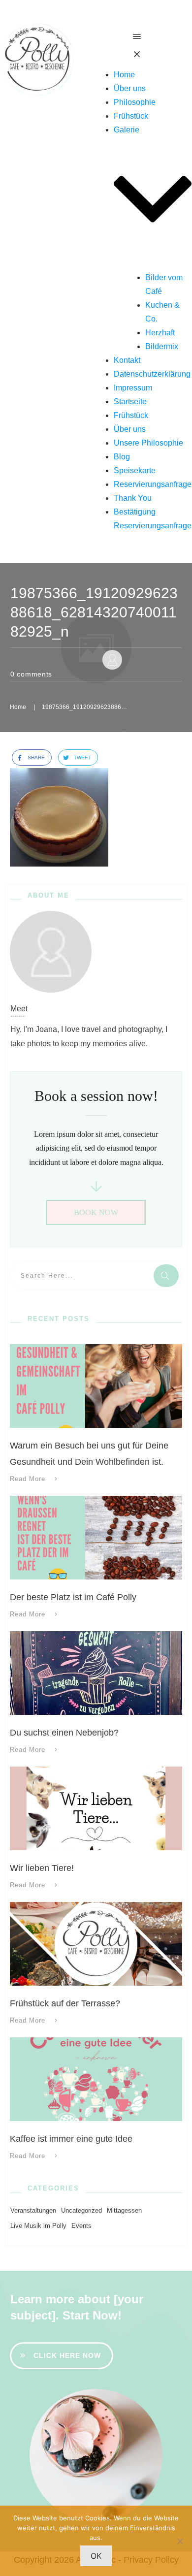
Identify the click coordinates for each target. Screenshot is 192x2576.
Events (81, 2226)
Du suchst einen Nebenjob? (64, 1733)
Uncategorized (81, 2210)
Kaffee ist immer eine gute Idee (71, 2139)
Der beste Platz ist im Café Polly (73, 1597)
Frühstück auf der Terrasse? (65, 2003)
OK (96, 2556)
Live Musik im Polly (38, 2226)
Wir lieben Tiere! (42, 1868)
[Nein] (180, 2541)
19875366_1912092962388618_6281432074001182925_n (94, 612)
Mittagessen (124, 2210)
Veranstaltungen (33, 2210)
